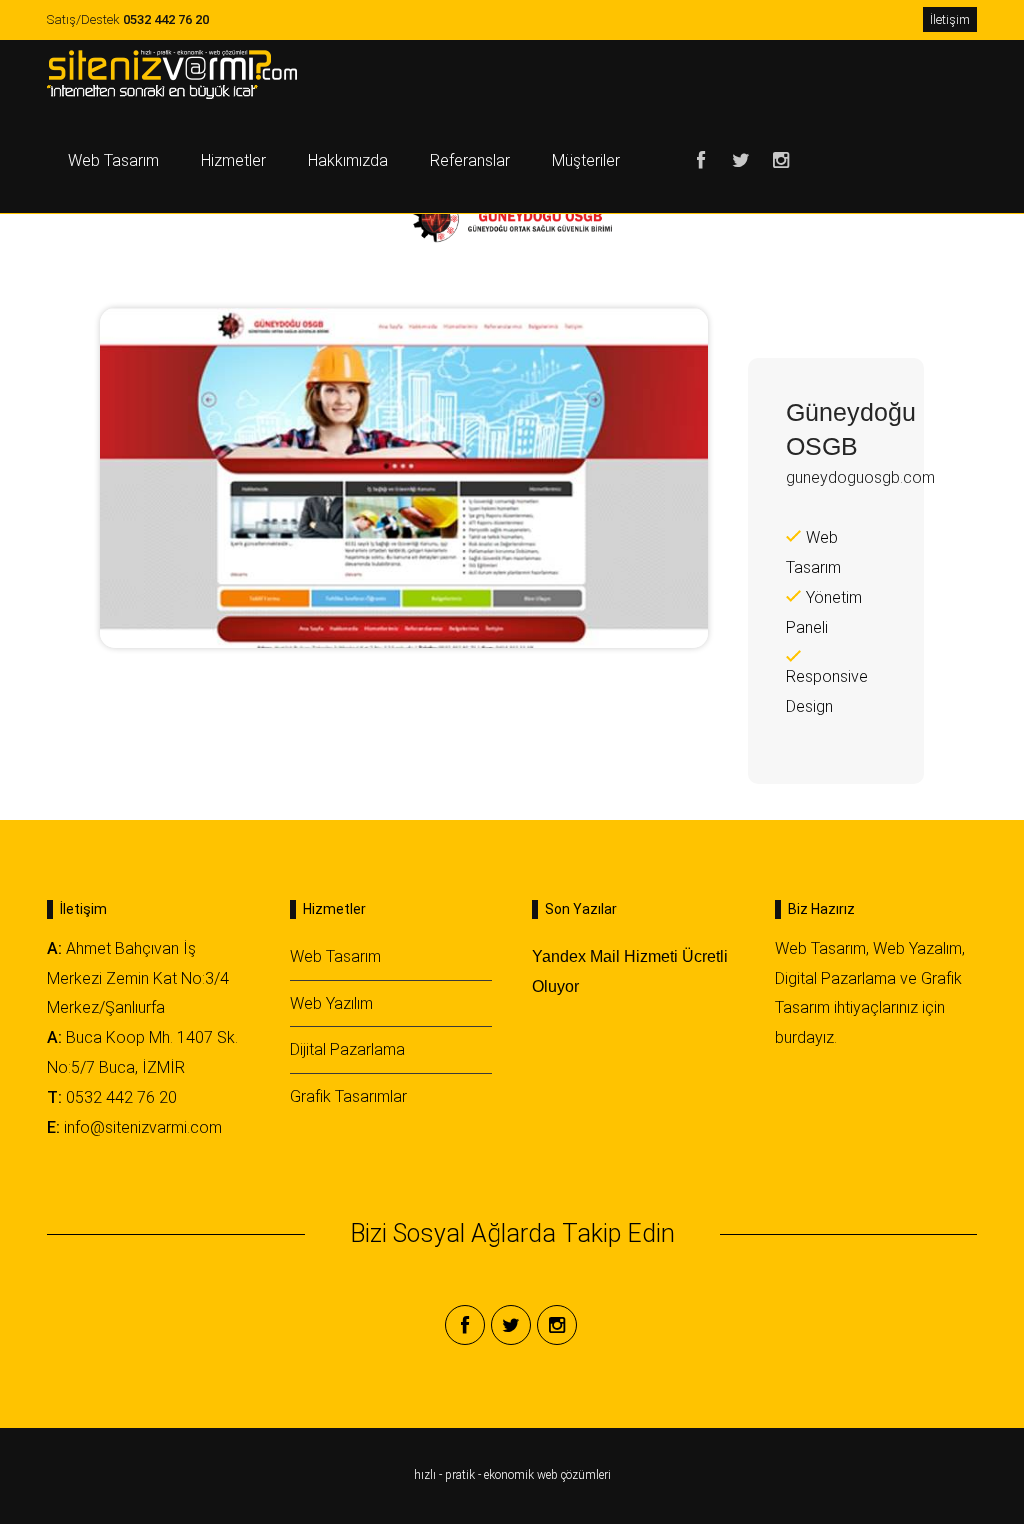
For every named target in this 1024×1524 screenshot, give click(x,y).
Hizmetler (233, 160)
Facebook (701, 161)
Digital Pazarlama (835, 978)
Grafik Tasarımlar (348, 1096)
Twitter (741, 161)
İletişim (950, 19)
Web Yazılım (331, 1003)
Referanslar (470, 160)
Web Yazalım (917, 948)
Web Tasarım (113, 160)
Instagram (781, 161)
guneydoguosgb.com (860, 477)
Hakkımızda (348, 160)
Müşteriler (586, 160)
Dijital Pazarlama (347, 1049)
